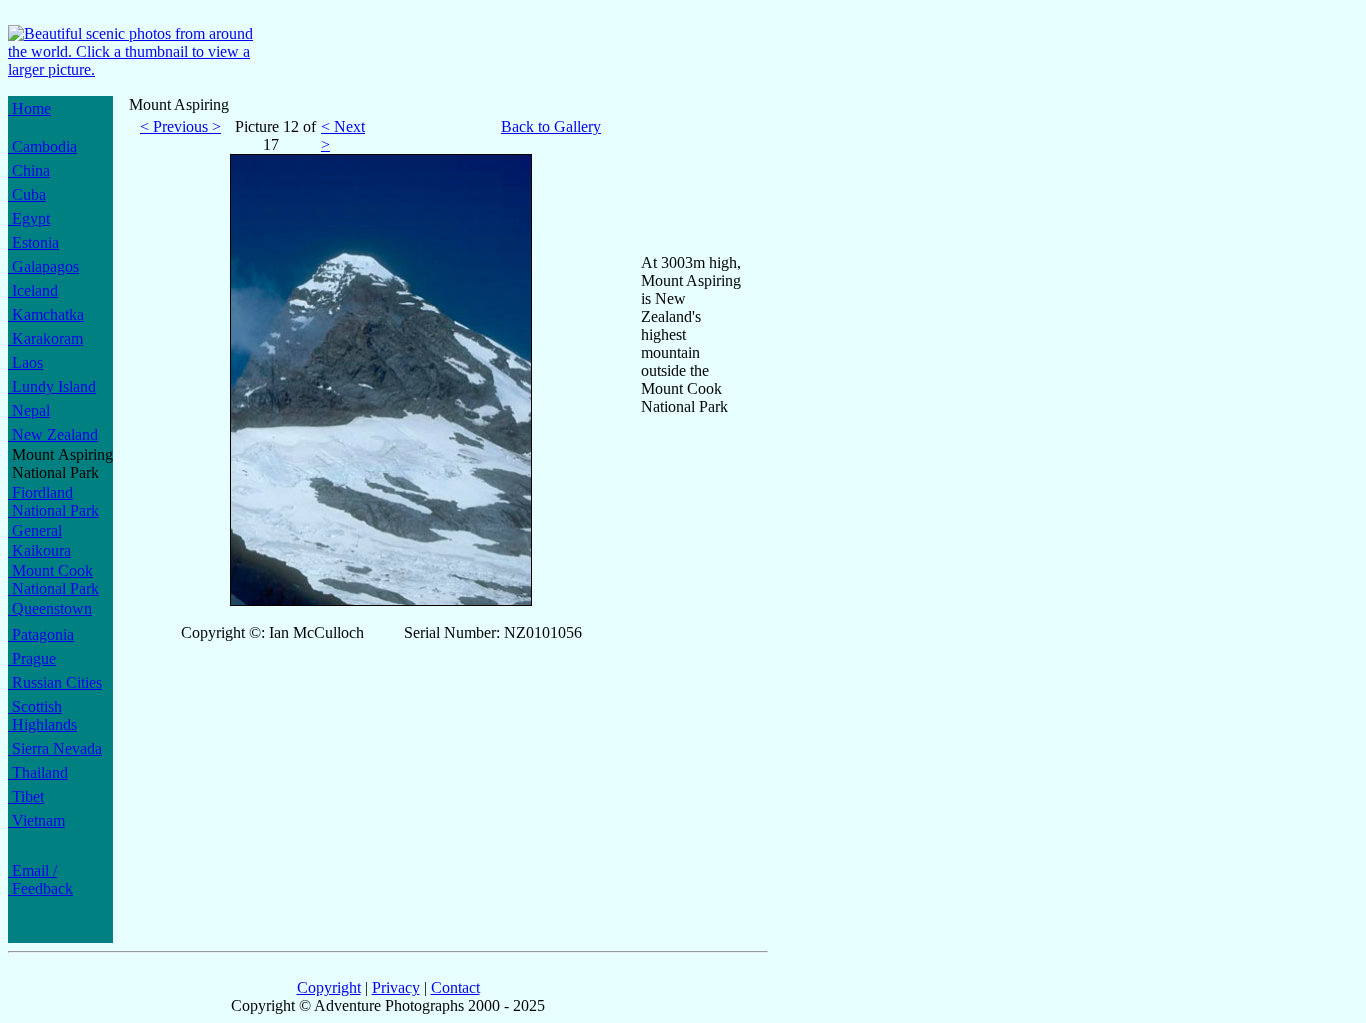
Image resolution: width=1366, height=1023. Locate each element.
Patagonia (41, 634)
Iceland (33, 290)
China (29, 170)
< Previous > (180, 126)
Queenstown (50, 608)
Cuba (27, 194)
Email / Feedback (40, 879)
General (35, 530)
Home (29, 108)
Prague (32, 658)
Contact (455, 987)
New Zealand (53, 434)
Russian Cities (55, 682)
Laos (25, 362)
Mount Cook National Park (53, 579)
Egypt (29, 218)
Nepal (29, 410)
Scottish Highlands (42, 715)
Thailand (38, 772)
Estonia (33, 242)
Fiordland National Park (53, 501)
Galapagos (43, 266)
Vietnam (36, 820)
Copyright (329, 987)
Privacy (396, 987)
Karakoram (45, 338)
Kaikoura (39, 550)
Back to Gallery (551, 126)
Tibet (26, 796)
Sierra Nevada (55, 748)
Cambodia (42, 146)
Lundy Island (52, 386)
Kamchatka (46, 314)
